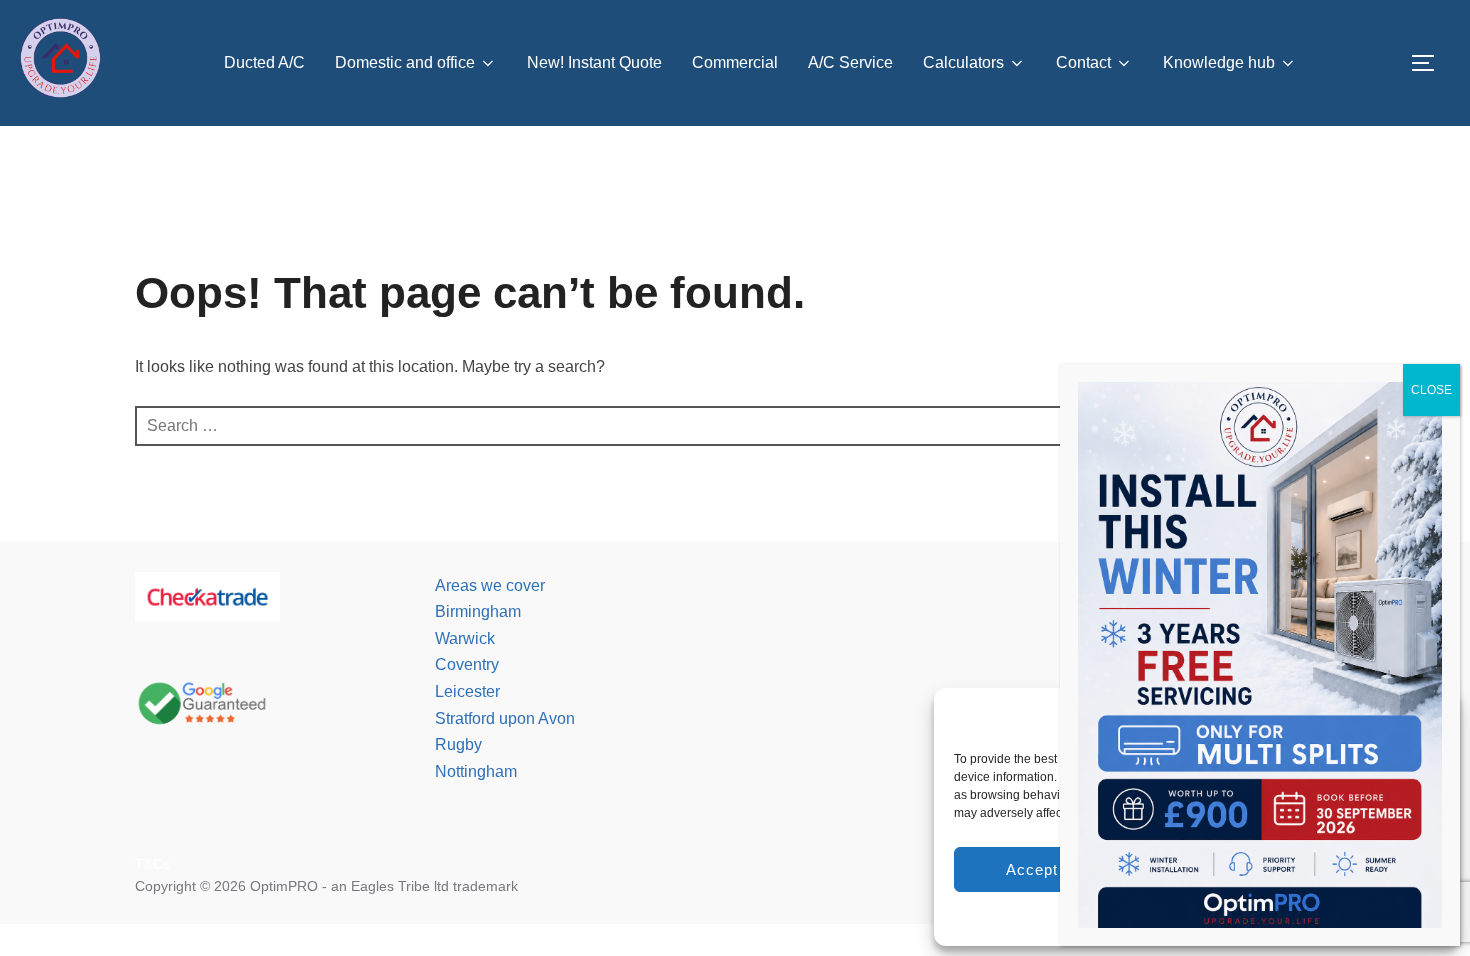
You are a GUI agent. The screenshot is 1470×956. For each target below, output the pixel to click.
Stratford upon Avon (505, 718)
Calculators (963, 62)
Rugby (458, 744)
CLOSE (1431, 390)
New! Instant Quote (594, 62)
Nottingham (476, 771)
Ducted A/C (264, 62)
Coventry (467, 664)
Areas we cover (490, 585)
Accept (1032, 869)
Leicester (467, 691)
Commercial (735, 62)
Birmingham (478, 611)
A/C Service (850, 62)
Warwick (465, 638)
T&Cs (152, 864)
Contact (1083, 62)
